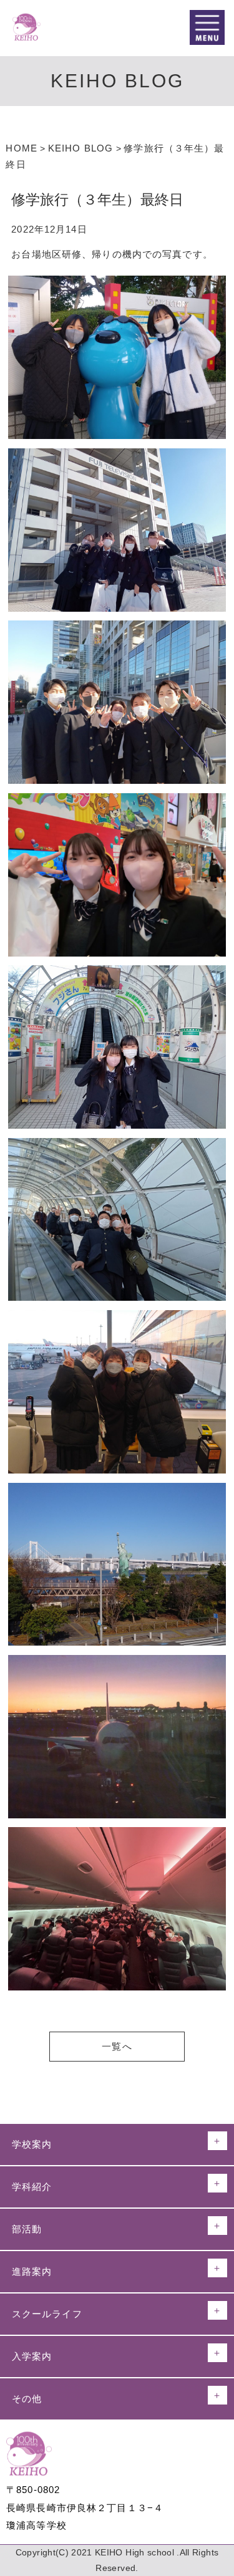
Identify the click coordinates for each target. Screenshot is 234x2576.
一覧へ (117, 2046)
